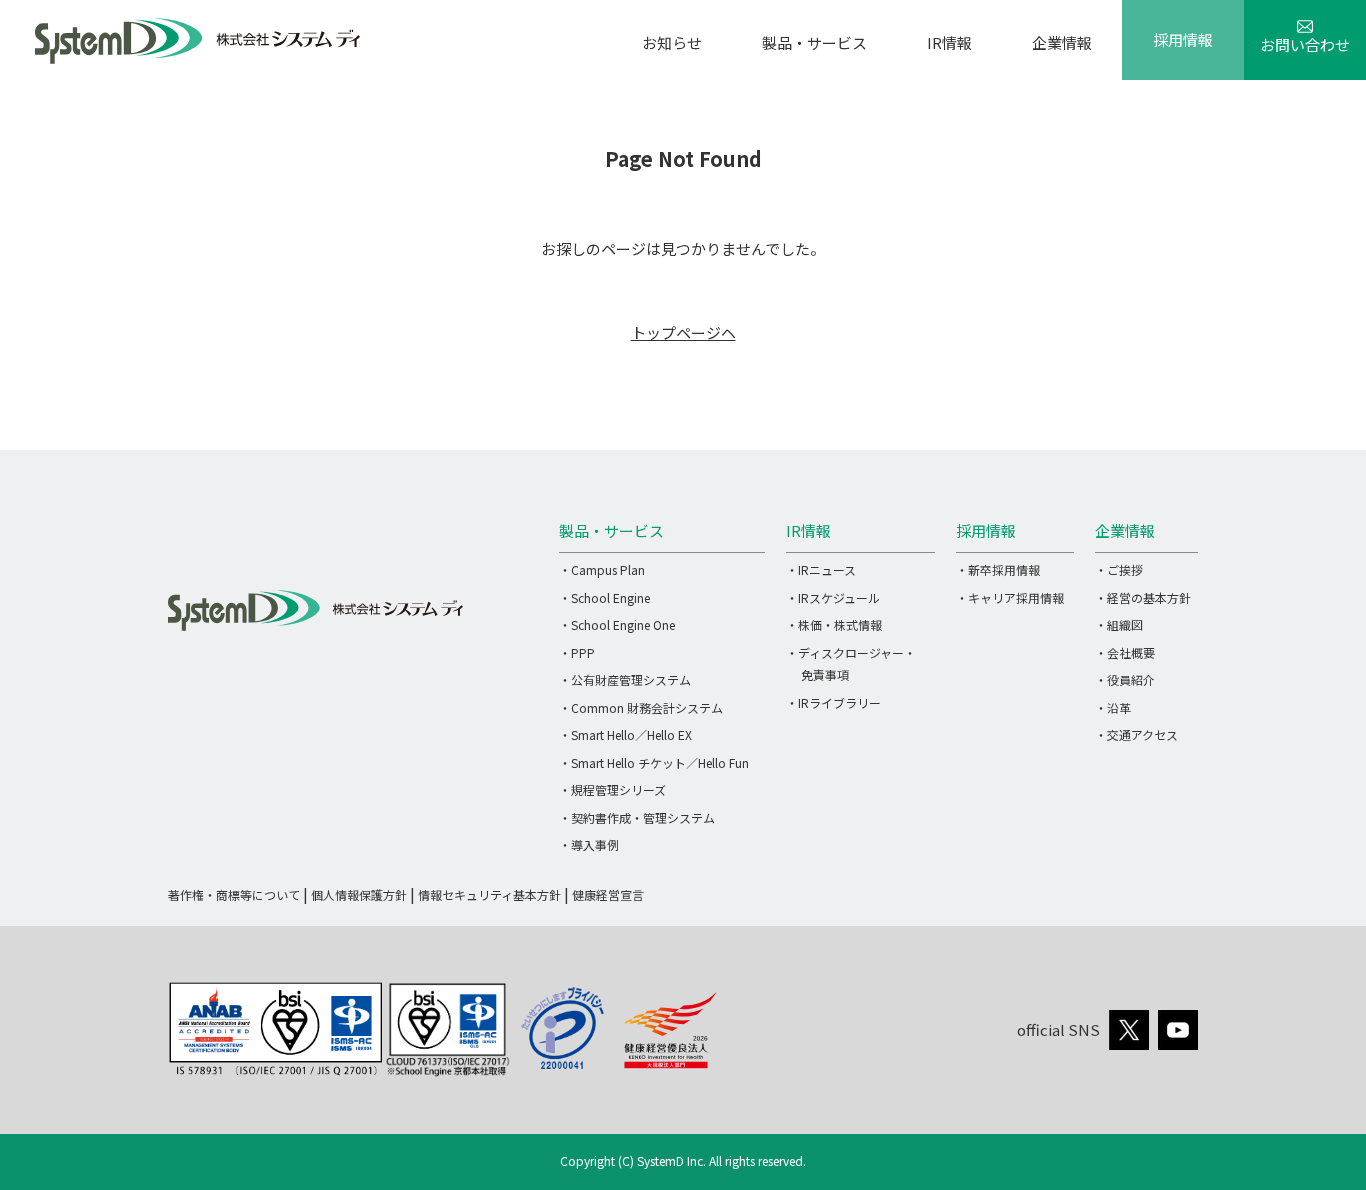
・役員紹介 (1125, 679)
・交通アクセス (1136, 734)
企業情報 (1062, 42)
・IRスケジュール (833, 597)
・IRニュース (821, 569)
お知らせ (672, 42)
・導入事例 (589, 844)
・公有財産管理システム (625, 679)
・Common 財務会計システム (641, 707)
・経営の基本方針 (1143, 597)
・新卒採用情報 (998, 569)
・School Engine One (617, 624)
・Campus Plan (602, 569)
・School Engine (604, 597)
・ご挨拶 (1119, 569)
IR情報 (949, 42)
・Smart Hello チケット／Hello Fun (654, 762)
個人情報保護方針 (359, 894)
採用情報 (1183, 39)
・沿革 (1113, 707)
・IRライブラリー (833, 702)
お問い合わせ (1305, 44)
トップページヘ (683, 332)
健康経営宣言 (608, 894)
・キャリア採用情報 (1010, 597)
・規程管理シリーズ (612, 789)
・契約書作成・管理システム (637, 817)
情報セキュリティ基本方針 (489, 894)
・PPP (577, 652)
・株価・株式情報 (834, 624)
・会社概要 (1125, 652)
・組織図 (1119, 624)
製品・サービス (814, 42)
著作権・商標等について (234, 894)
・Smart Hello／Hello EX (625, 734)
